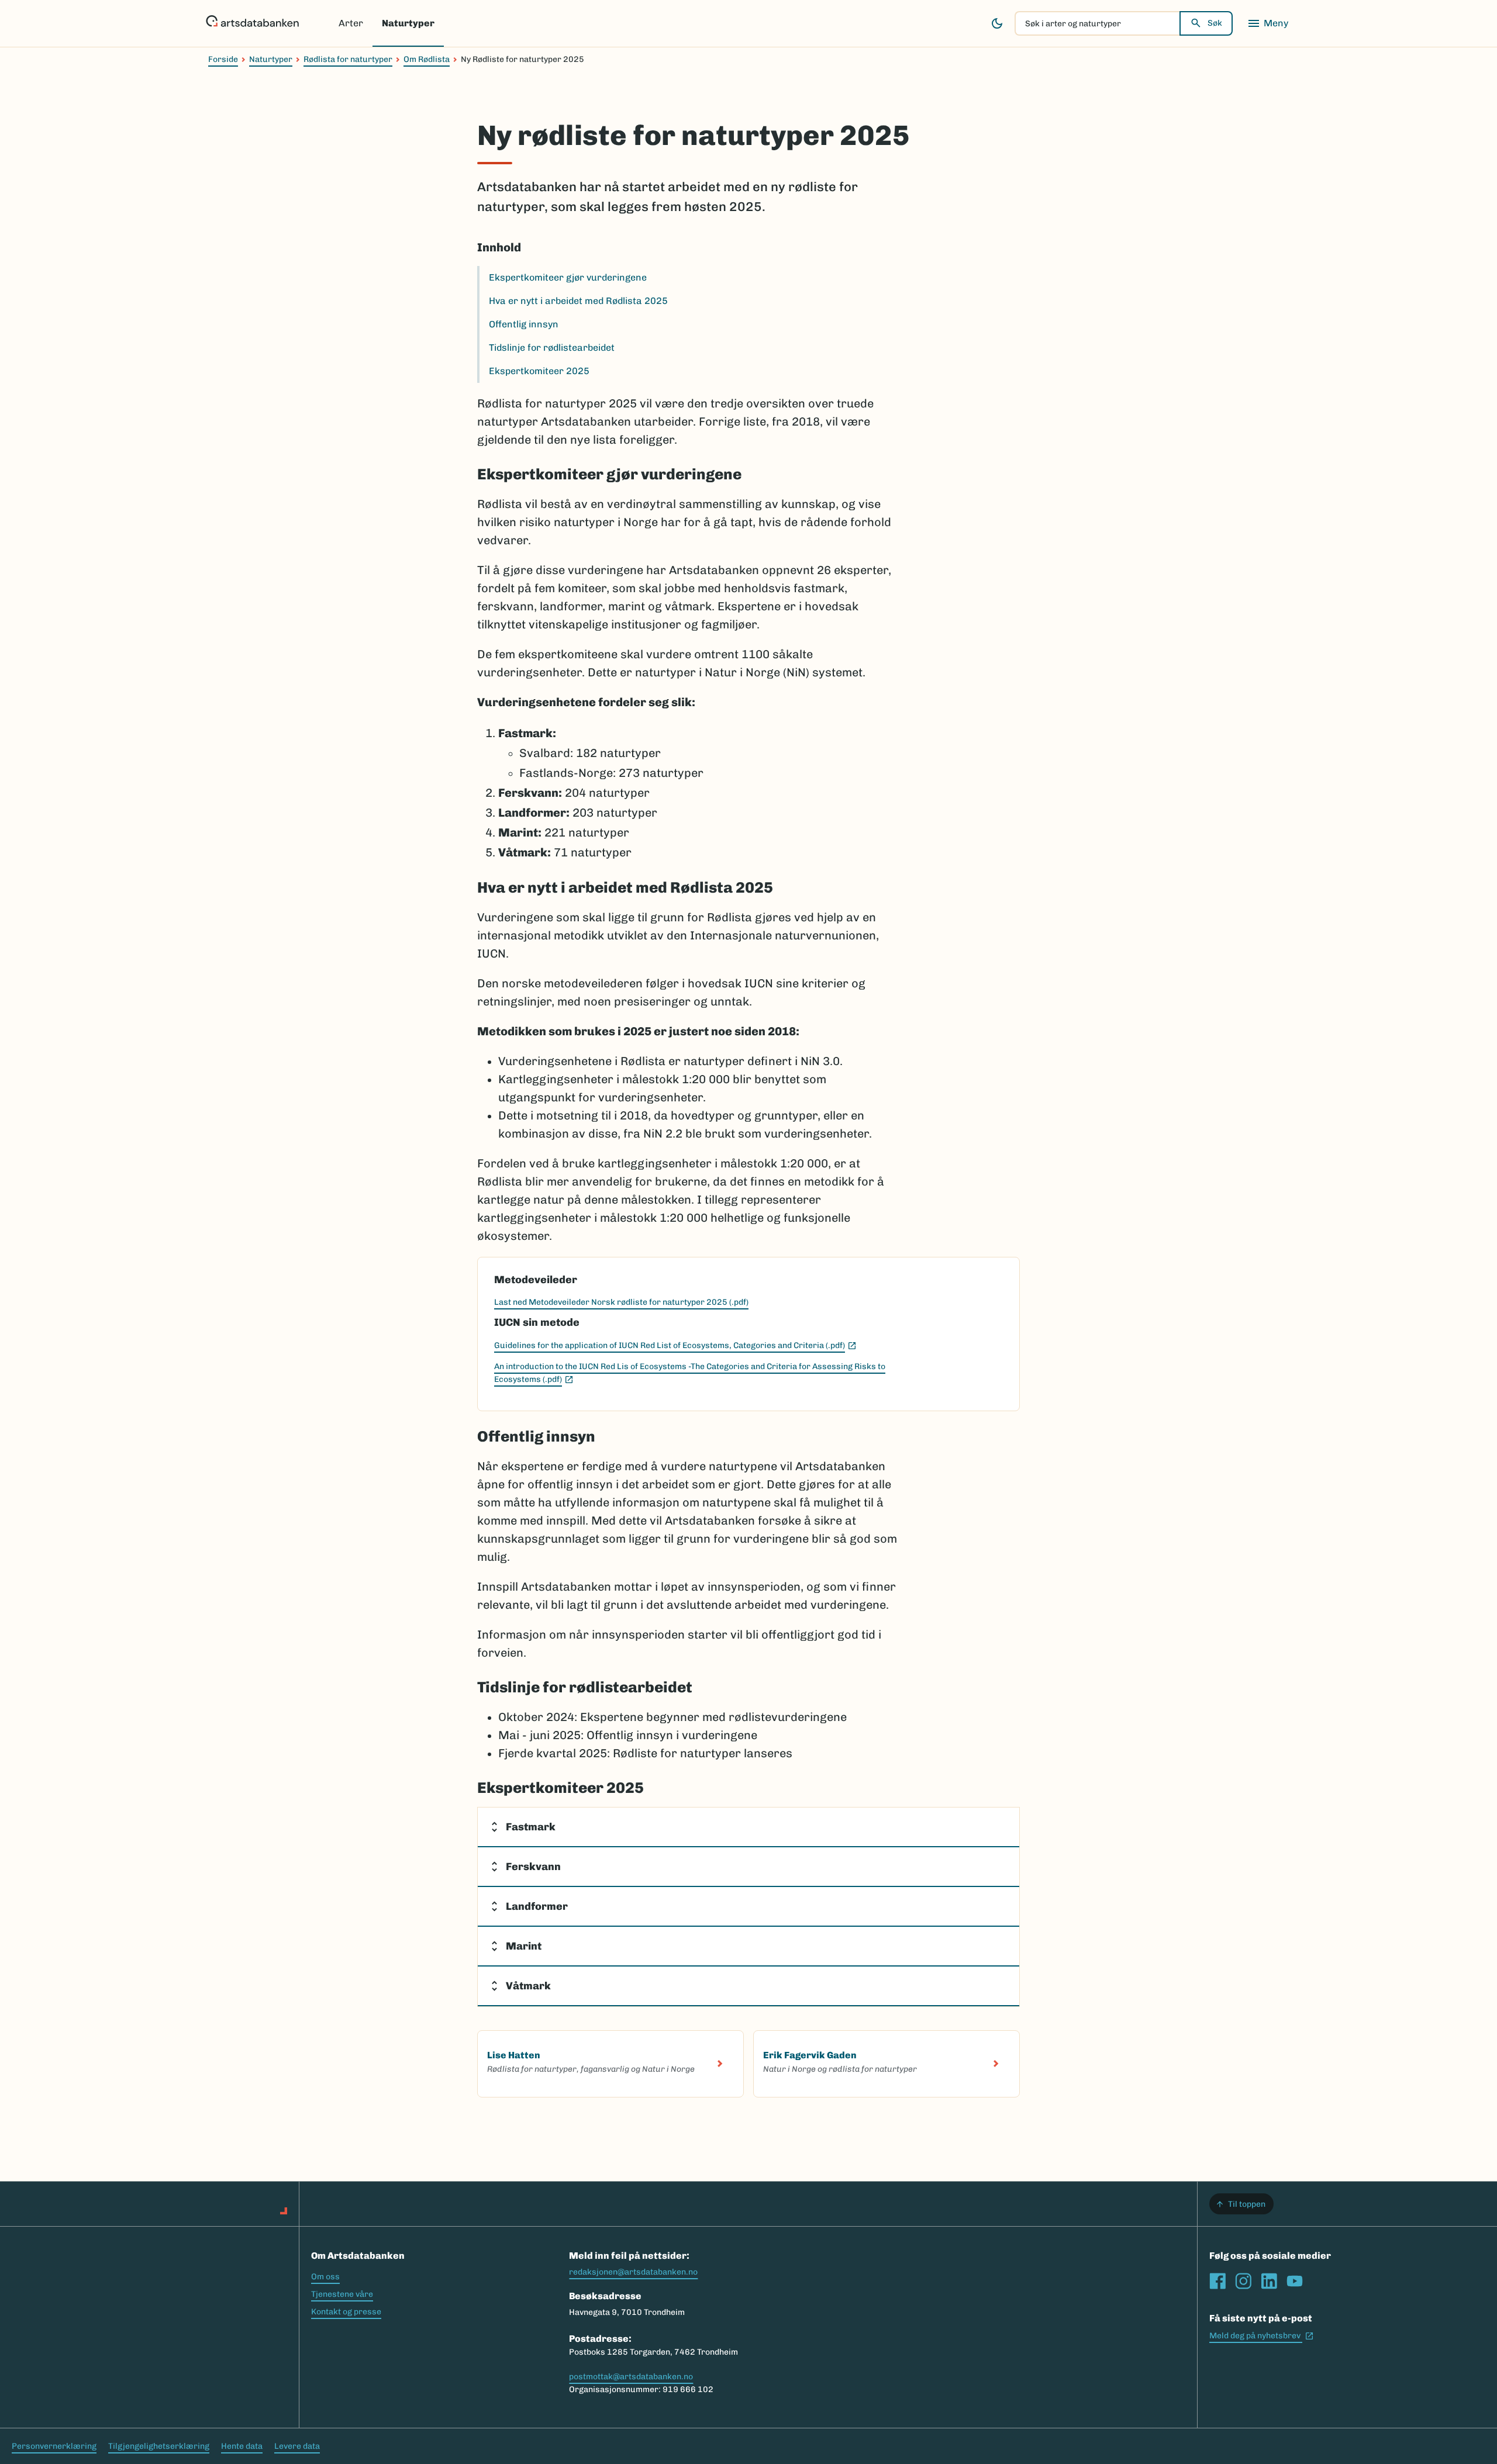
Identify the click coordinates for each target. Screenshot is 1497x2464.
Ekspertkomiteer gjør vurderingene (568, 277)
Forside (223, 59)
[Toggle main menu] (1268, 23)
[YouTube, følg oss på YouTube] (1295, 2281)
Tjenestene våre (342, 2294)
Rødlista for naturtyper (348, 59)
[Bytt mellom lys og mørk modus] (997, 23)
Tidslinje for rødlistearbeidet (552, 348)
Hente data (242, 2446)
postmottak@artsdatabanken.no (631, 2377)
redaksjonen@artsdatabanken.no (633, 2272)
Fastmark (531, 1827)
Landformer (537, 1906)
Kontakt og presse (346, 2312)
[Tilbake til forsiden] (252, 23)
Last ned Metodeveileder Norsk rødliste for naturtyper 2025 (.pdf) (621, 1302)
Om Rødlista (427, 59)
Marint (524, 1946)
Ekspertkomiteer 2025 (539, 371)
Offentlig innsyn (524, 324)
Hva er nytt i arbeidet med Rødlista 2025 (578, 301)
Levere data (297, 2446)
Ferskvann (533, 1867)
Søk (1215, 23)
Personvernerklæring (54, 2446)
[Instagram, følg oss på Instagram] (1243, 2281)
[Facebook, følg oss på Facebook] (1217, 2281)
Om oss (325, 2277)
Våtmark (528, 1986)
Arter (351, 23)
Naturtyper (408, 23)
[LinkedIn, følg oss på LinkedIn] (1269, 2281)
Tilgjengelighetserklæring (159, 2446)
